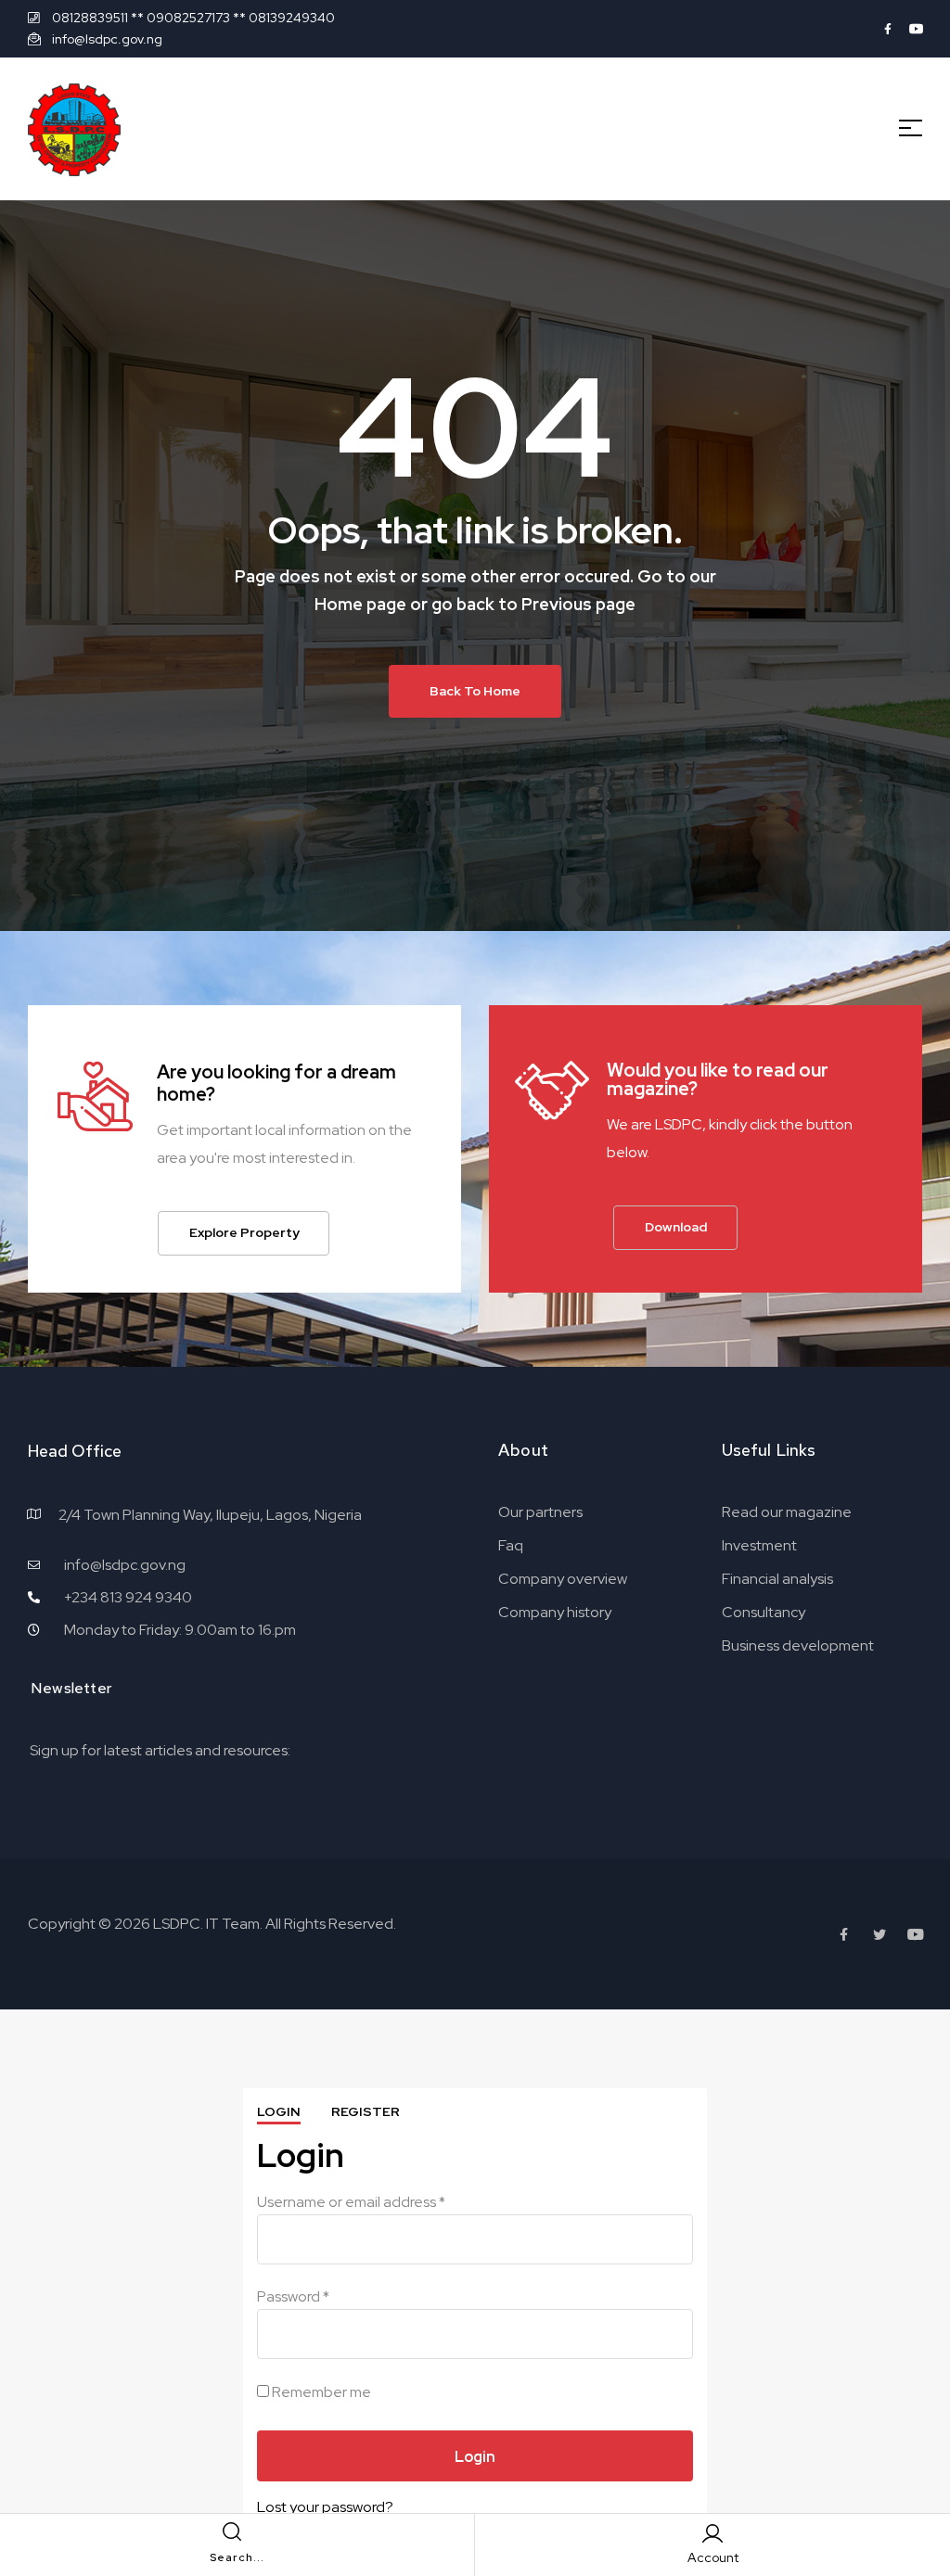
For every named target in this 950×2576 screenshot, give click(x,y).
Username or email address (351, 2202)
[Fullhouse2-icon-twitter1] (879, 1934)
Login (279, 2111)
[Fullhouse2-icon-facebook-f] (888, 29)
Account (713, 2557)
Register (366, 2111)
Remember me (320, 2392)
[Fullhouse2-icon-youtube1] (917, 29)
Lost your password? (325, 2507)
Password (293, 2296)
